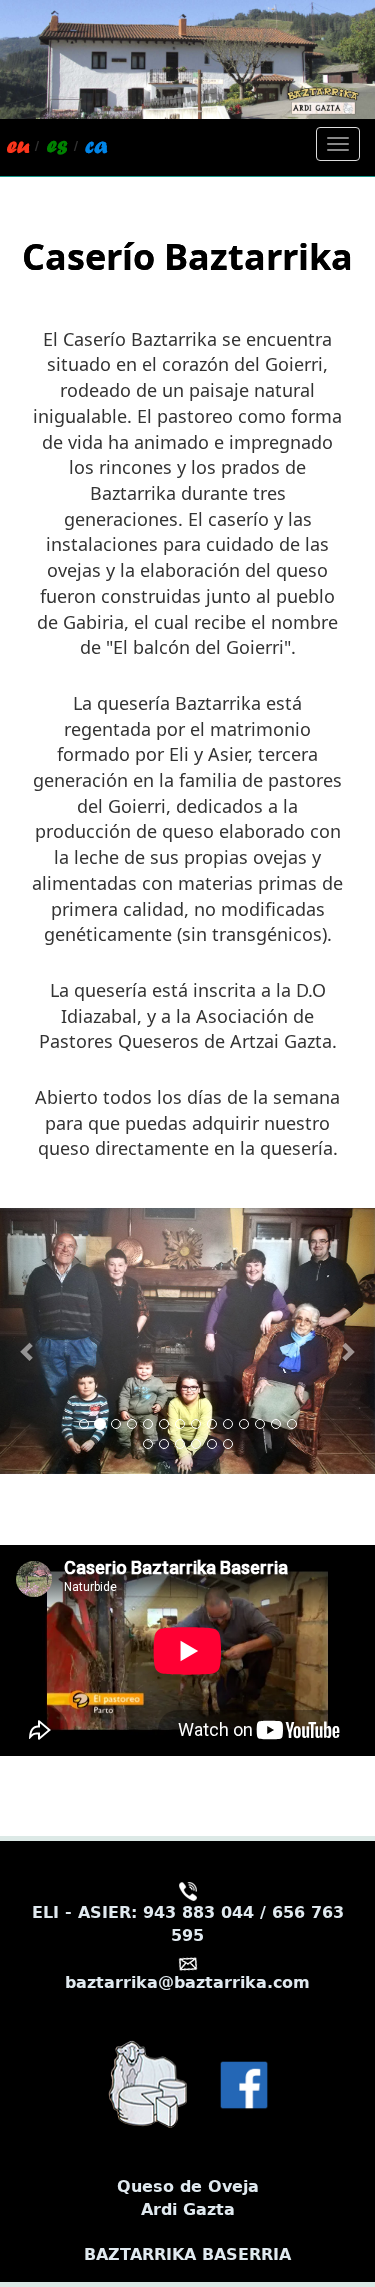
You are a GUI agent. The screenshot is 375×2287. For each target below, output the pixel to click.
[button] (28, 1341)
